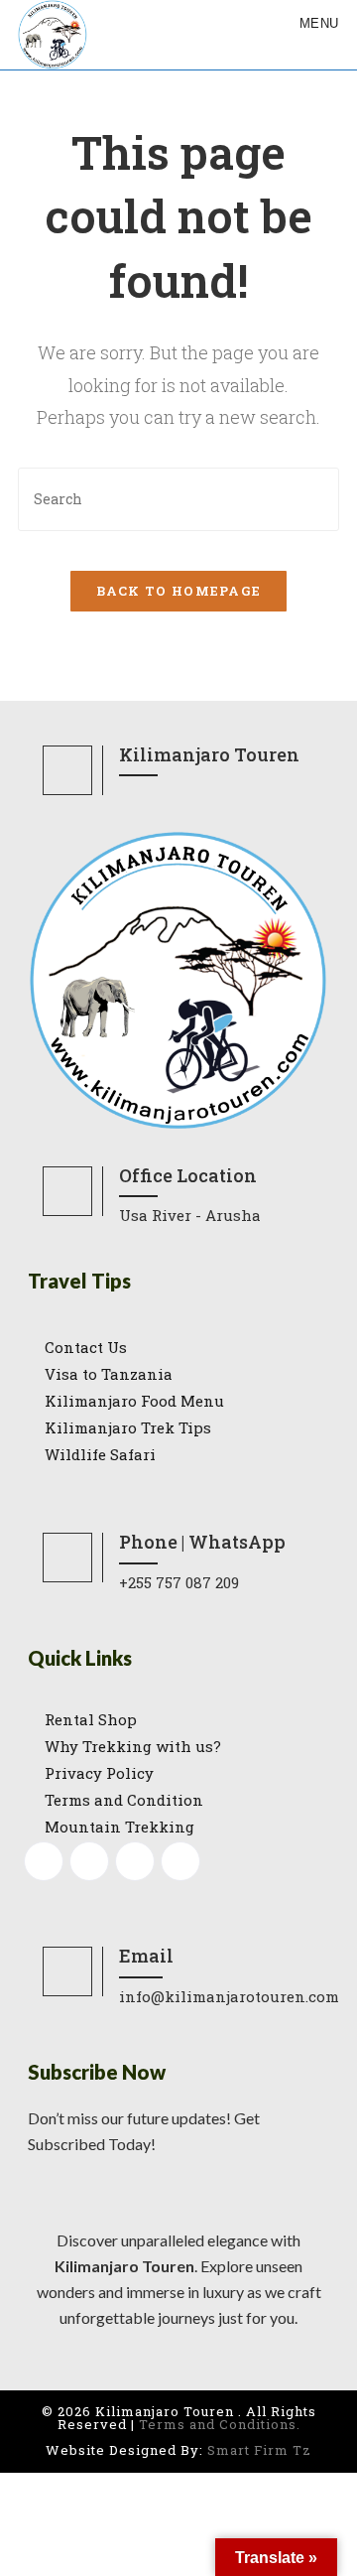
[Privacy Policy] (178, 1773)
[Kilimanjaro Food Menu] (178, 1401)
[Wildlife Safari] (178, 1455)
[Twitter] (135, 1861)
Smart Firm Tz (259, 2450)
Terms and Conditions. (220, 2424)
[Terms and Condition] (178, 1800)
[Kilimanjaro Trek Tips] (178, 1428)
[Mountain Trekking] (178, 1827)
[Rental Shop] (178, 1720)
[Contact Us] (178, 1348)
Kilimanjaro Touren (124, 2266)
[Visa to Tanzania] (178, 1374)
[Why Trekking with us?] (178, 1747)
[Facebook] (44, 1861)
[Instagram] (89, 1861)
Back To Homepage (179, 591)
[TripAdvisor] (180, 1861)
